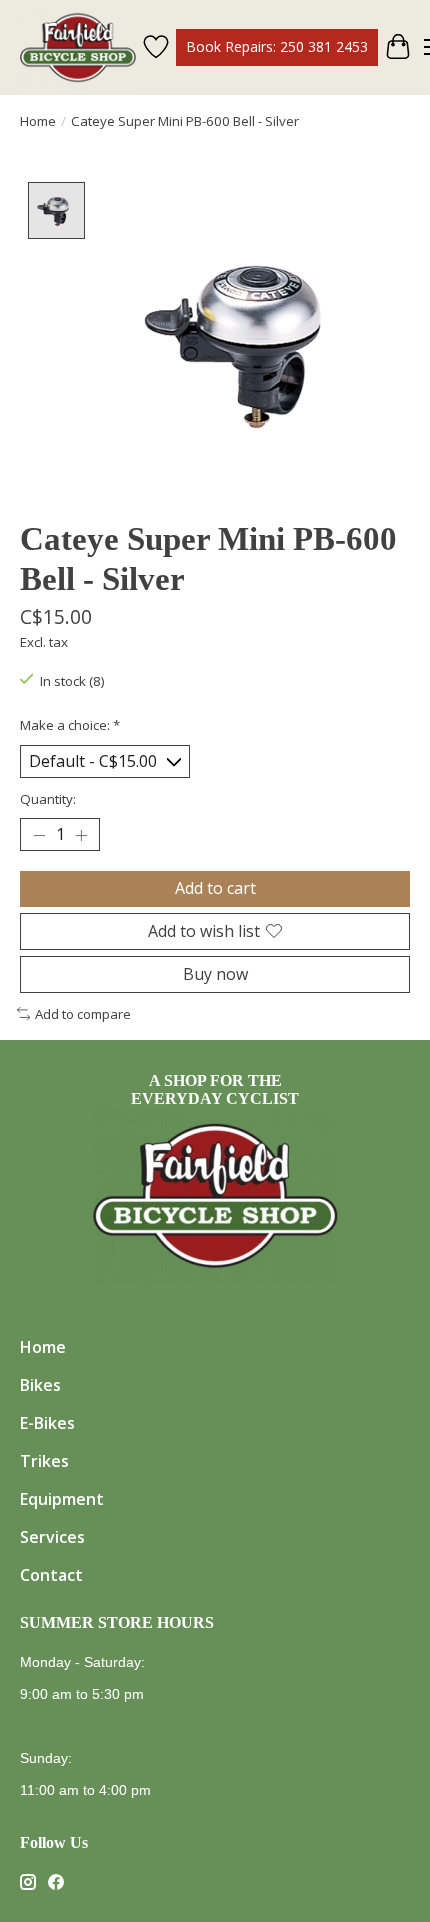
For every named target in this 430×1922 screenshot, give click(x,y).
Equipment (62, 1499)
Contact (51, 1575)
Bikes (40, 1385)
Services (52, 1537)
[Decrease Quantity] (39, 835)
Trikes (44, 1461)
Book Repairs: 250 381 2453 (277, 46)
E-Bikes (47, 1423)
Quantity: (48, 799)
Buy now (215, 974)
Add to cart (215, 888)
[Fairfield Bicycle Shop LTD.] (78, 47)
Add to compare (83, 1014)
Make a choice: (70, 725)
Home (38, 121)
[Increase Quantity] (81, 835)
